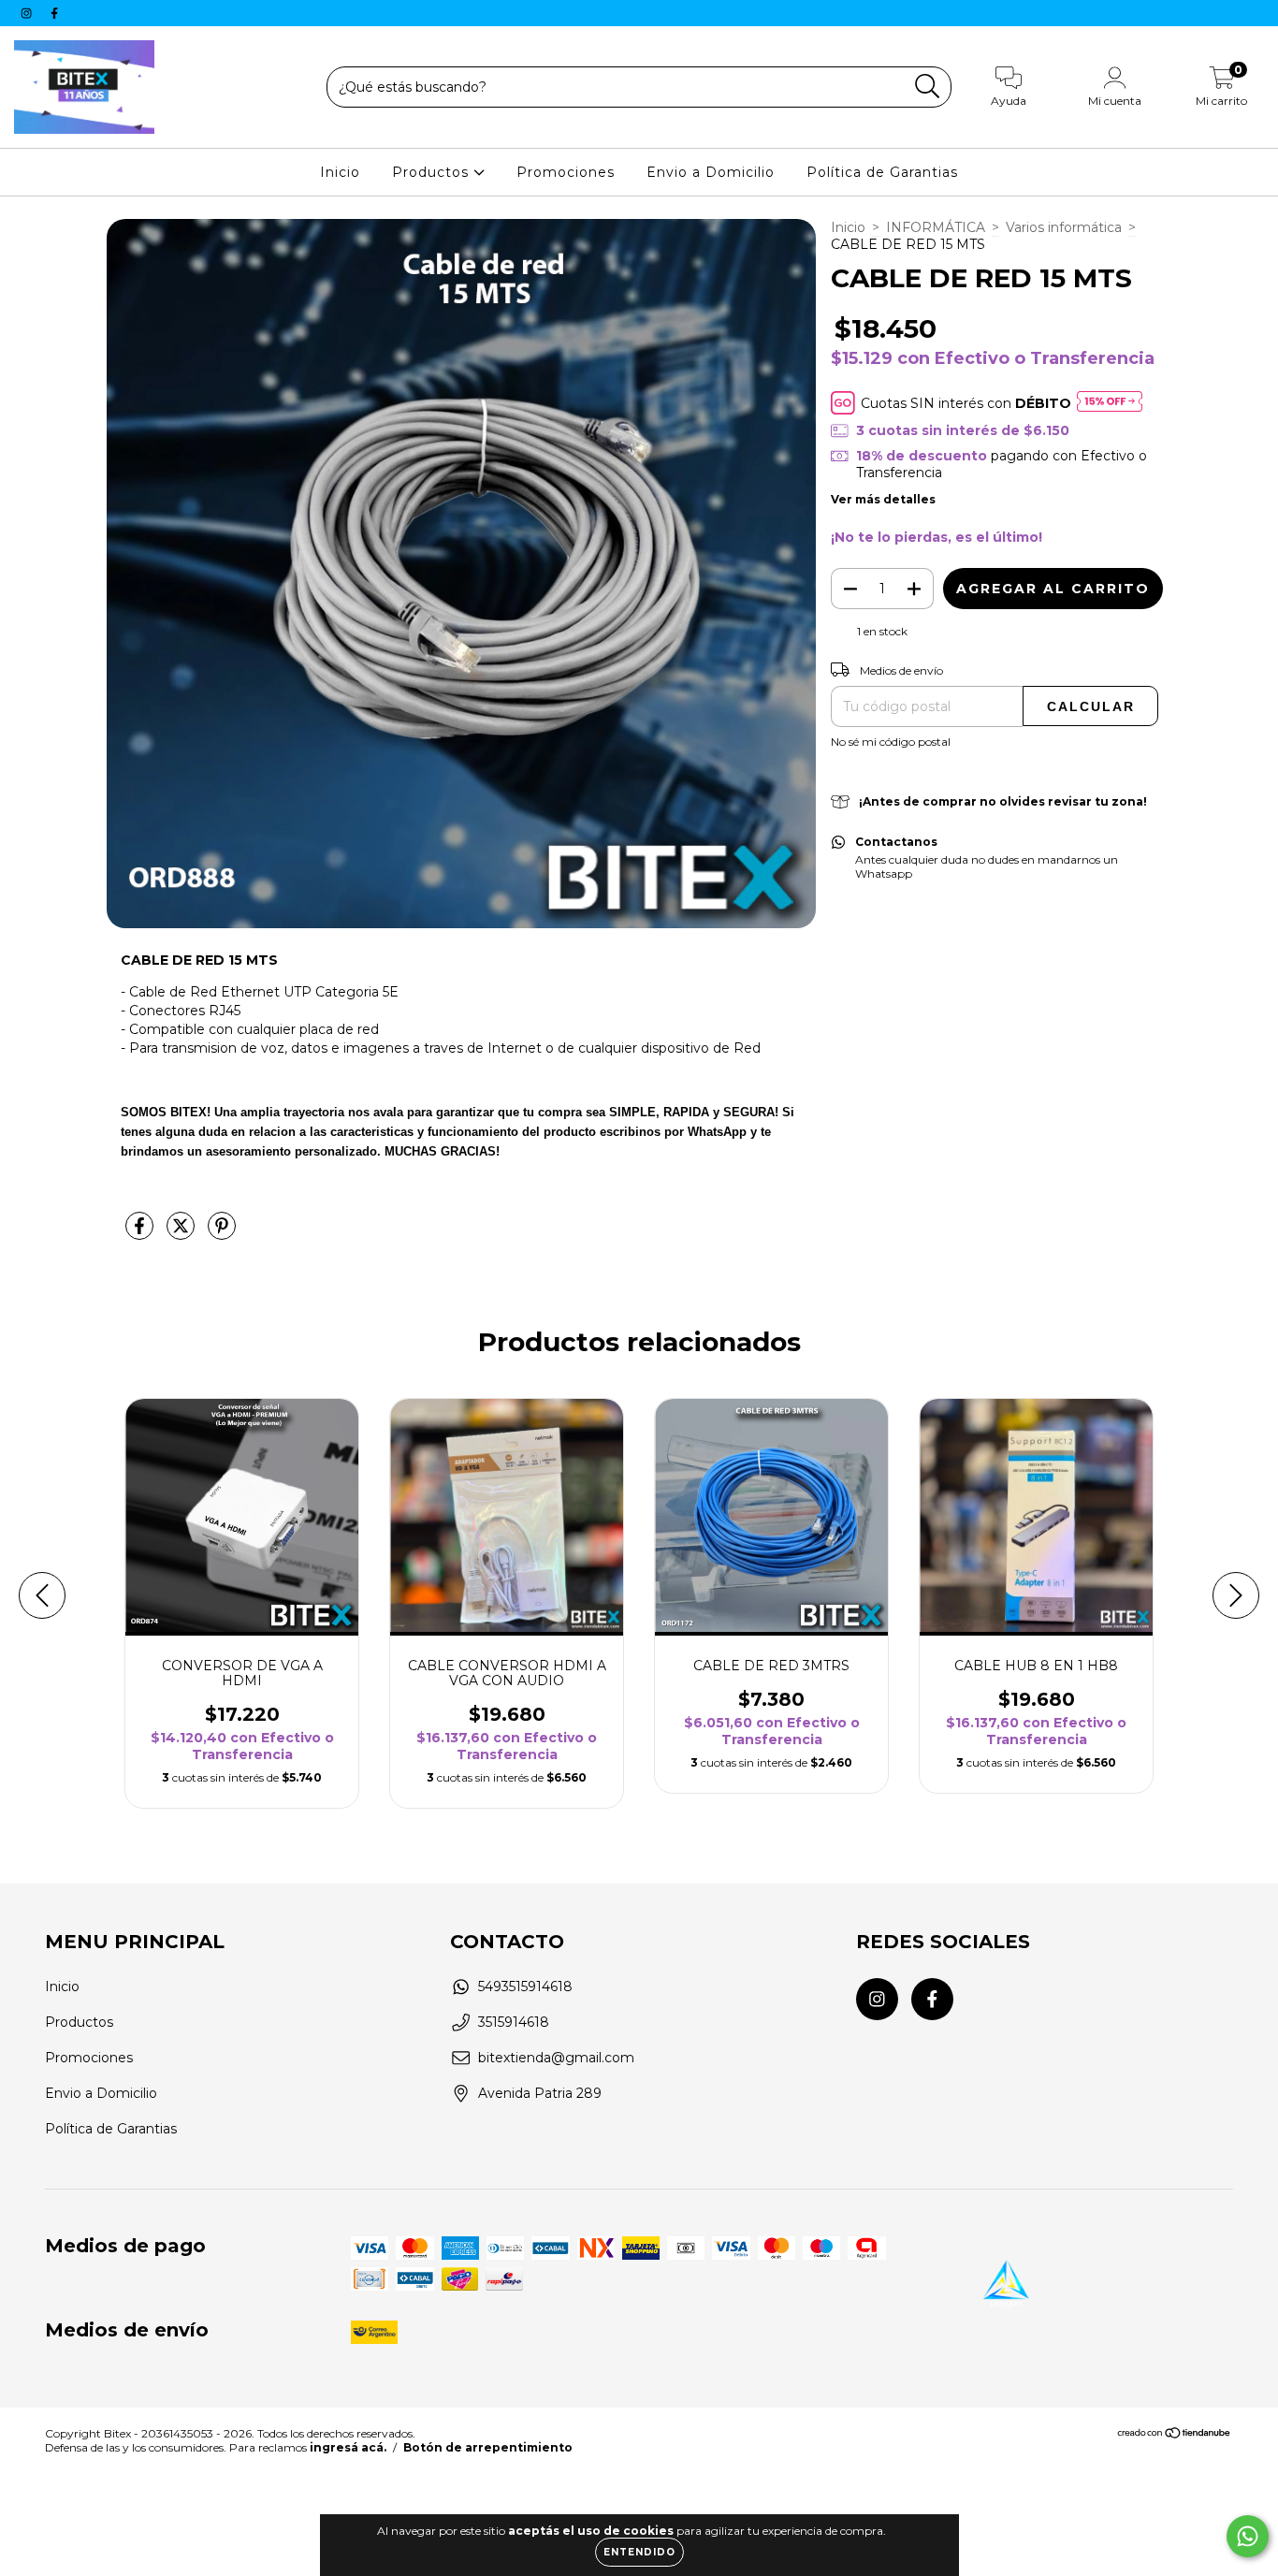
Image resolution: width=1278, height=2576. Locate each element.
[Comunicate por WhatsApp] (1248, 2536)
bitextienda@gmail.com (556, 2058)
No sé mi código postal (891, 742)
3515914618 (514, 2022)
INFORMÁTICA (936, 227)
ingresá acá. (348, 2447)
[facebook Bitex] (54, 13)
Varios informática (1064, 227)
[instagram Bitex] (28, 13)
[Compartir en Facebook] (141, 1233)
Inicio (340, 172)
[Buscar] (928, 87)
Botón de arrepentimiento (488, 2447)
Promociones (566, 172)
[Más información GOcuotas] (1110, 403)
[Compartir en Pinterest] (222, 1233)
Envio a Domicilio (711, 172)
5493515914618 (525, 1987)
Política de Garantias (882, 172)
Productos (433, 172)
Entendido (639, 2552)
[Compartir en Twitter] (182, 1233)
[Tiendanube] (1175, 2435)
